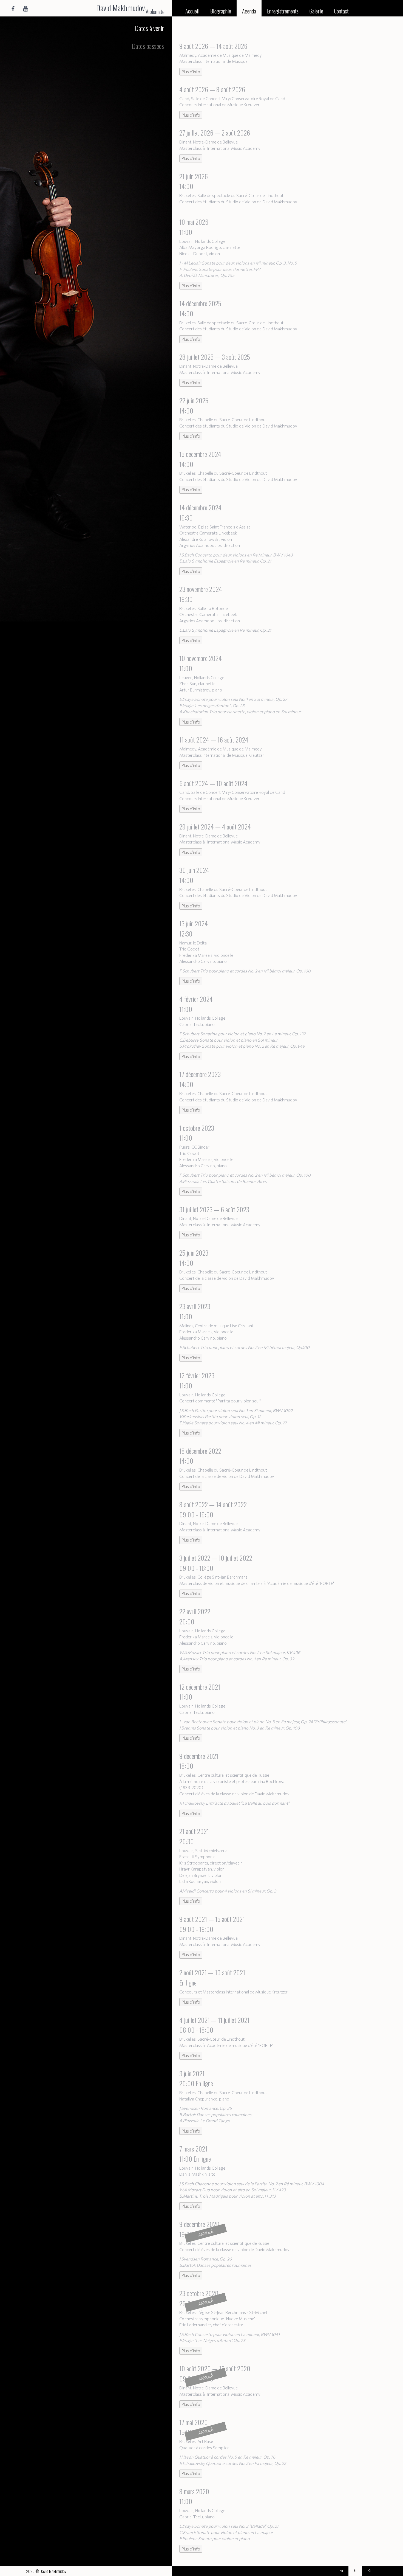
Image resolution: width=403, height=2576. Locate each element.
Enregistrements (283, 11)
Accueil (192, 11)
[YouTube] (26, 8)
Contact (341, 11)
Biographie (221, 11)
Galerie (316, 11)
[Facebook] (13, 8)
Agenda (249, 11)
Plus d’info (191, 72)
